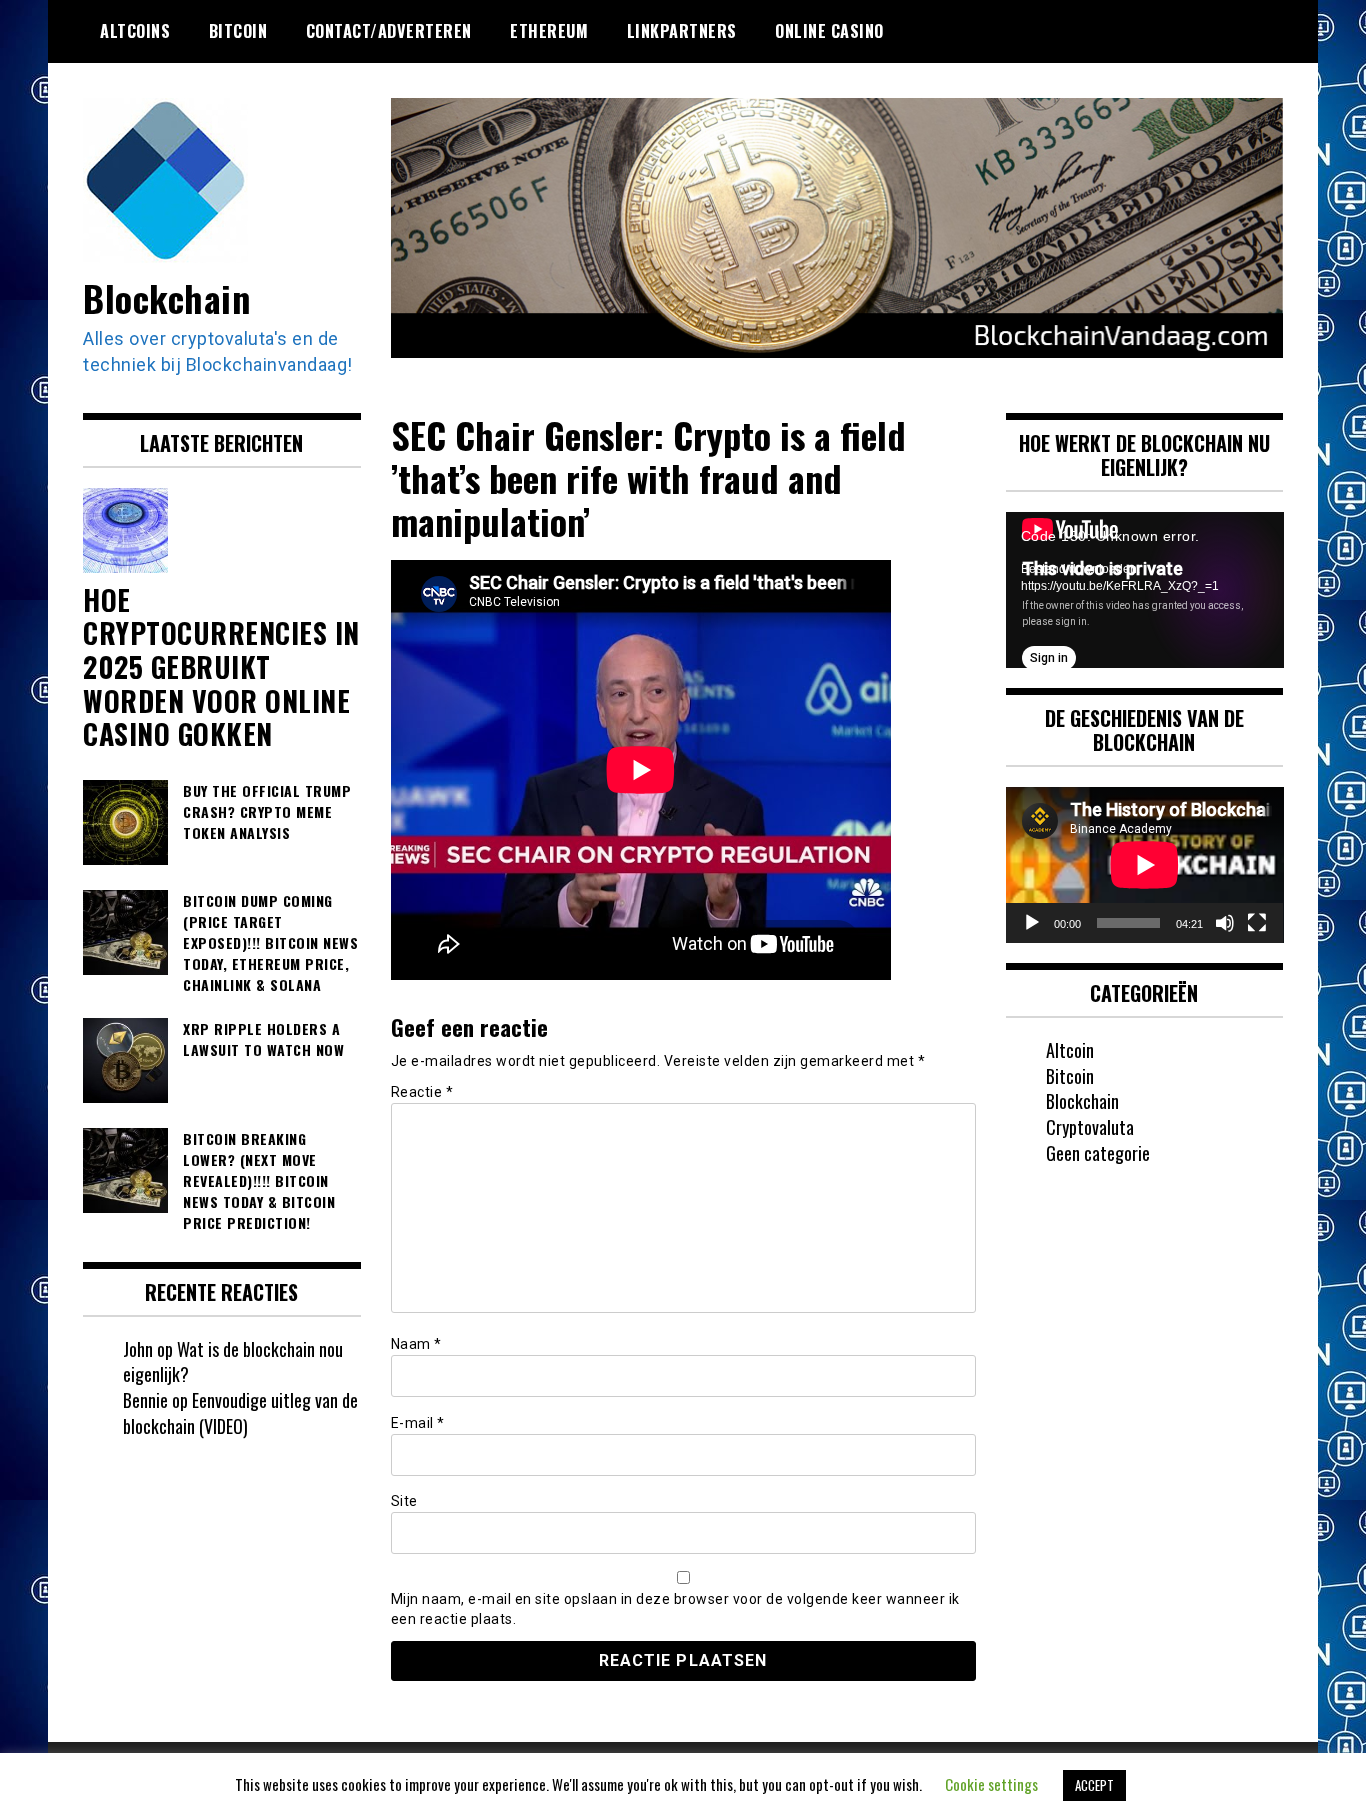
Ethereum (549, 31)
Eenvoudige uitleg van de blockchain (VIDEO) (240, 1413)
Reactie (422, 1092)
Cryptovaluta (1090, 1127)
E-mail (418, 1423)
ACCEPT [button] (1094, 1785)
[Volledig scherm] (1257, 923)
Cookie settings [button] (991, 1784)
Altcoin (1070, 1050)
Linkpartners (682, 31)
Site (404, 1501)
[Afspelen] (1032, 923)
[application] (1145, 590)
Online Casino (829, 31)
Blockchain (166, 297)
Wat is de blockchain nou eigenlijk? (233, 1362)
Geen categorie (1098, 1153)
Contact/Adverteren (389, 31)
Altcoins (135, 31)
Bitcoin (238, 31)
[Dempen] (1225, 923)
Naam (416, 1344)
